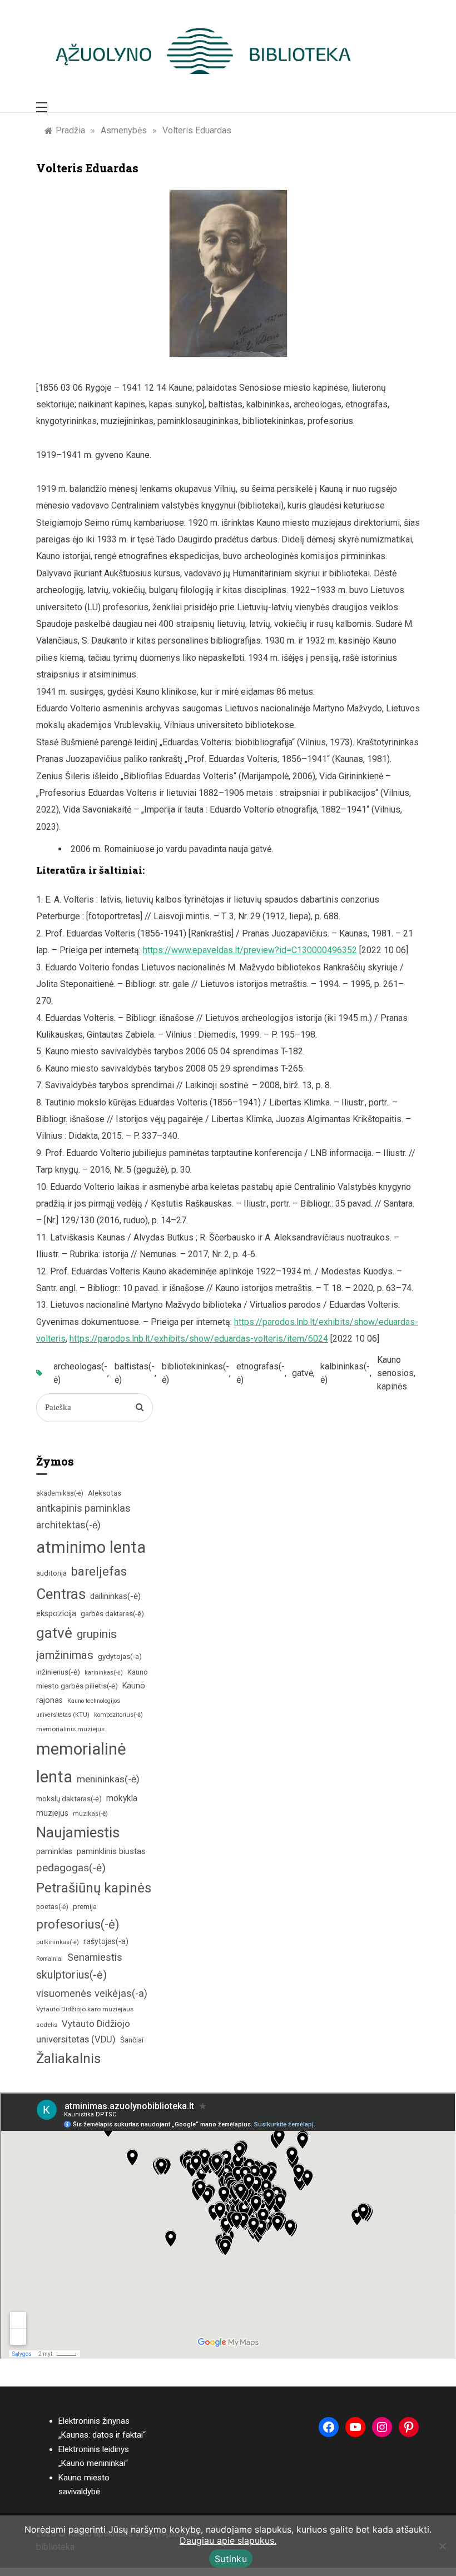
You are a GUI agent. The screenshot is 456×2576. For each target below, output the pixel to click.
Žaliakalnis (68, 2059)
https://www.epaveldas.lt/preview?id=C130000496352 (250, 950)
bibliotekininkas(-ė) (195, 1373)
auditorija (51, 1573)
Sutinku (231, 2559)
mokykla (122, 1798)
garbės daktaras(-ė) (112, 1614)
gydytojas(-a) (120, 1656)
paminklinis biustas (111, 1852)
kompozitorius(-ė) (118, 1715)
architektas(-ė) (68, 1525)
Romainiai (49, 1959)
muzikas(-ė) (90, 1813)
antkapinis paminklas (83, 1508)
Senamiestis (95, 1957)
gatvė (303, 1373)
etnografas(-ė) (261, 1373)
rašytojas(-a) (106, 1941)
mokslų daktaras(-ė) (69, 1799)
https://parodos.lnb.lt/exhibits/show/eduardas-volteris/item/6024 (199, 1339)
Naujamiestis (78, 1832)
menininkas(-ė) (108, 1779)
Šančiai (132, 2040)
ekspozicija (56, 1614)
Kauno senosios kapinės (395, 1373)
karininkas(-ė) (104, 1673)
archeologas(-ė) (80, 1373)
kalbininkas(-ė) (345, 1373)
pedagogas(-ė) (71, 1868)
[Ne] (442, 2546)
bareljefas (99, 1571)
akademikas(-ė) (60, 1493)
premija (85, 1907)
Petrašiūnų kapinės (94, 1888)
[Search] (140, 1408)
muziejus (52, 1813)
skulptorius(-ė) (71, 1975)
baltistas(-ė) (135, 1373)
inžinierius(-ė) (58, 1672)
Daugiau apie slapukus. (228, 2540)
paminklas (54, 1852)
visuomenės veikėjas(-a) (92, 1993)
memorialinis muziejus (70, 1729)
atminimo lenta (91, 1547)
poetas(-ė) (52, 1907)
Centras (61, 1594)
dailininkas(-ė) (115, 1596)
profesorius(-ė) (78, 1924)
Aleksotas (105, 1493)
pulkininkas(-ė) (58, 1942)
